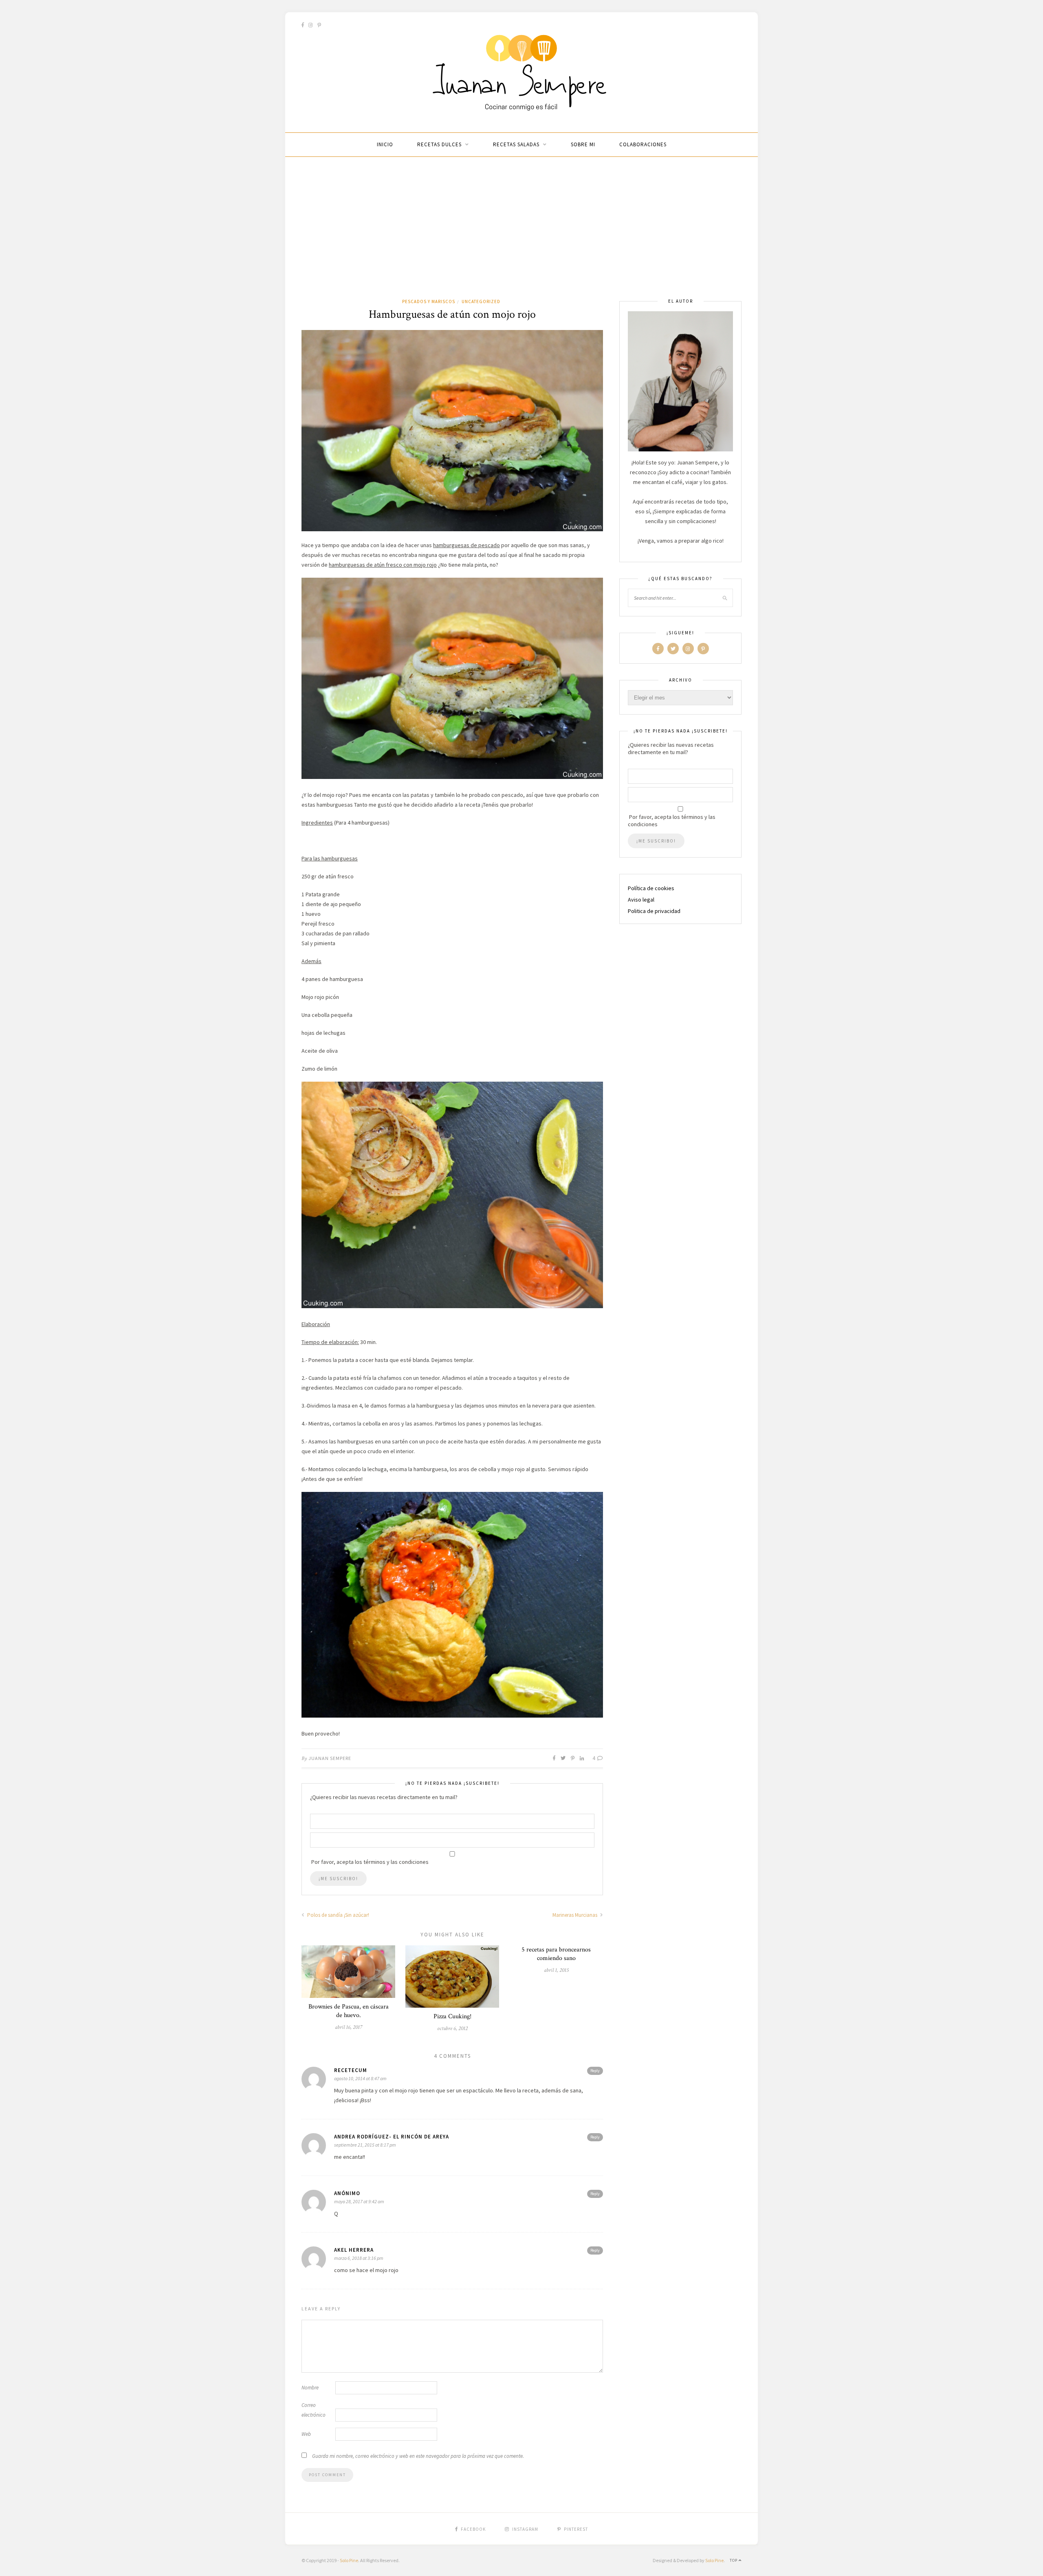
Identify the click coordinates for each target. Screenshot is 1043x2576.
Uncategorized (481, 301)
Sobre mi (583, 144)
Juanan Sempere (330, 1758)
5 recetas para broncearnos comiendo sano (556, 1954)
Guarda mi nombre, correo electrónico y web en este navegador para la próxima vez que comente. (418, 2456)
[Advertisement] (521, 236)
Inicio (385, 144)
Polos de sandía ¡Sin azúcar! (338, 1915)
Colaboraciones (643, 144)
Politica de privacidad (654, 911)
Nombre (310, 2388)
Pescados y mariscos (429, 301)
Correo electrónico (314, 2410)
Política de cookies (651, 888)
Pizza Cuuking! (452, 2016)
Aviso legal (641, 900)
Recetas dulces (439, 144)
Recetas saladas (516, 144)
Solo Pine (349, 2560)
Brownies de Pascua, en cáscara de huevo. (349, 2011)
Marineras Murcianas (575, 1915)
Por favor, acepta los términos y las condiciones (672, 821)
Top (734, 2560)
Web (306, 2434)
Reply (595, 2071)
